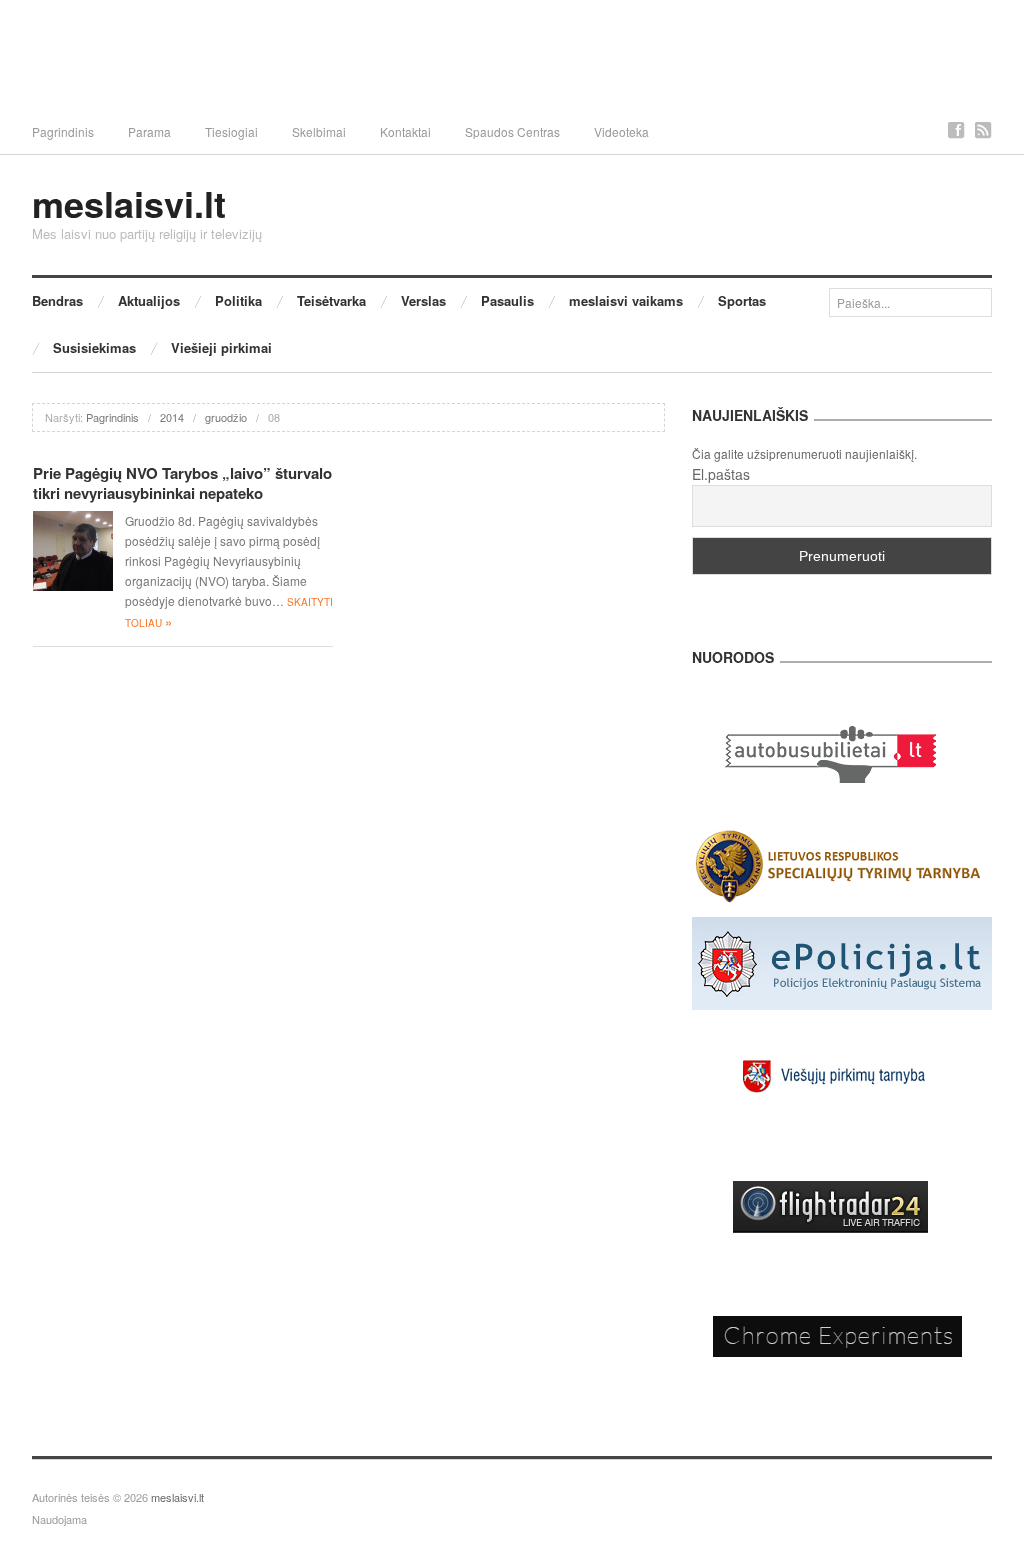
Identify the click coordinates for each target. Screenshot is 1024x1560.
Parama (149, 131)
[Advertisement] (512, 55)
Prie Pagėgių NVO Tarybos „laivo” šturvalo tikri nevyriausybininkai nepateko (182, 483)
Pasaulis (507, 300)
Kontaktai (405, 131)
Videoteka (621, 131)
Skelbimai (319, 131)
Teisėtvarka (331, 300)
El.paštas (721, 474)
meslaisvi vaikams (626, 300)
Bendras (57, 300)
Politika (238, 300)
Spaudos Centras (512, 131)
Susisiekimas (94, 347)
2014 (172, 417)
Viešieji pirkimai (221, 347)
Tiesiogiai (231, 131)
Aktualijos (149, 300)
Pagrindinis (63, 131)
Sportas (742, 300)
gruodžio (226, 417)
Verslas (423, 300)
